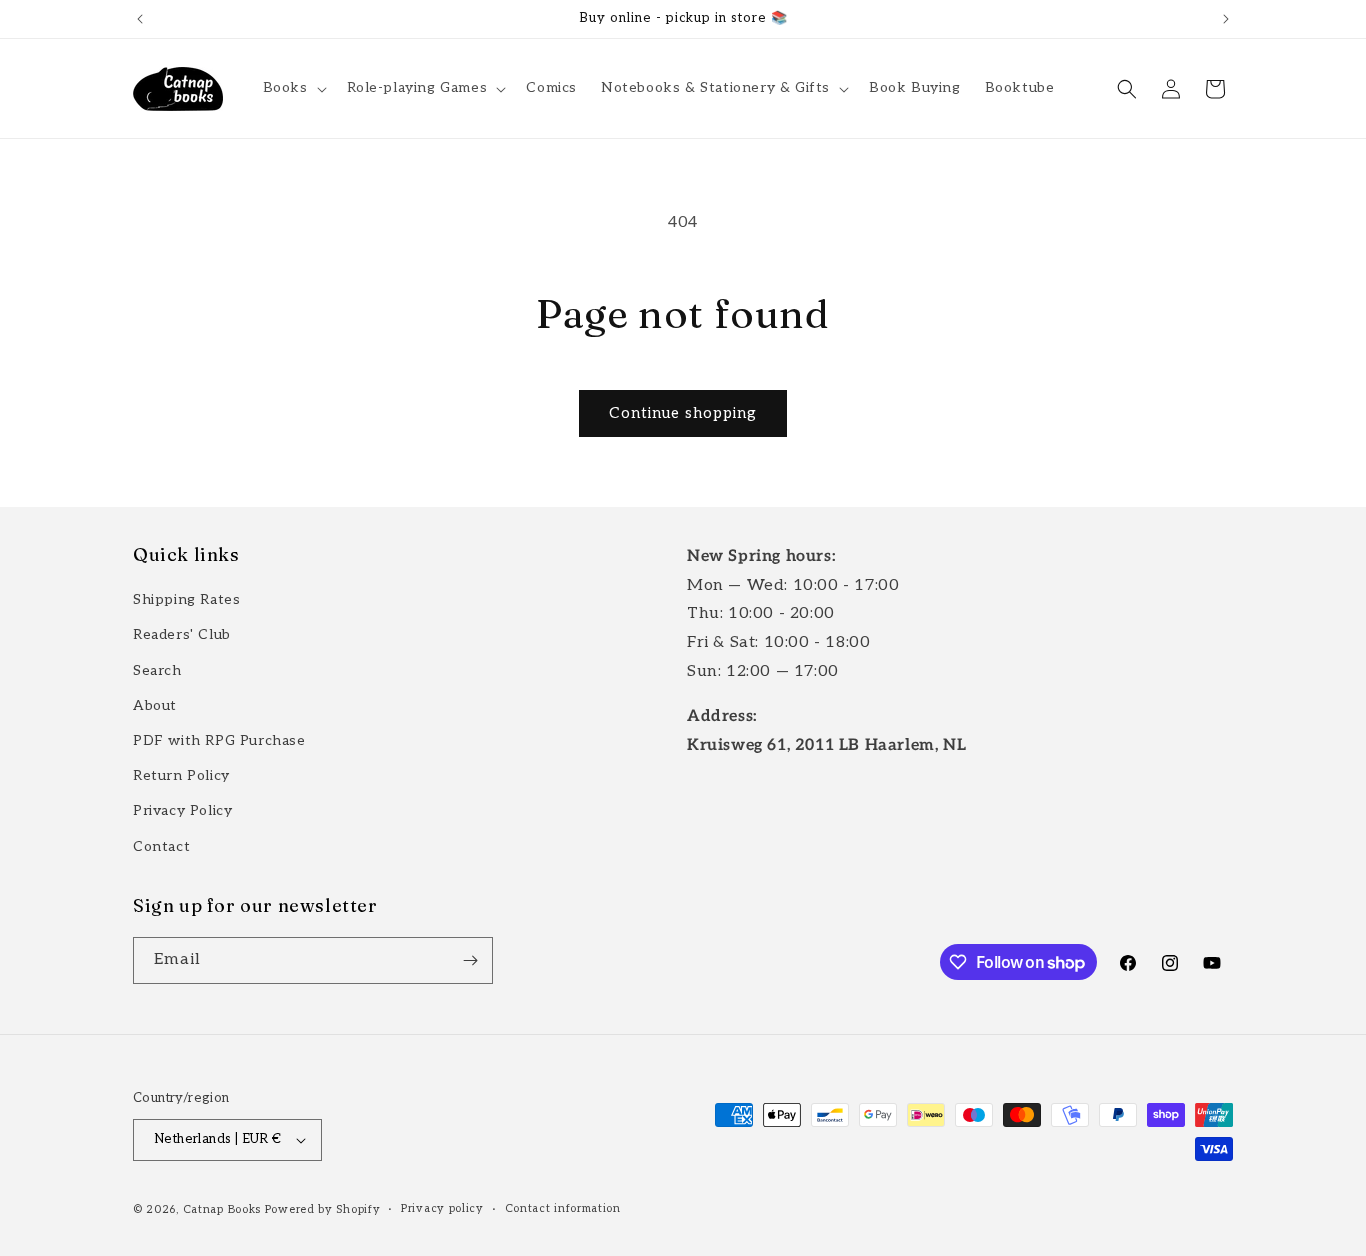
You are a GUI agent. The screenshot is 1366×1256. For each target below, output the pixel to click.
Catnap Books (222, 1209)
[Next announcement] (1226, 19)
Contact (161, 846)
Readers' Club (182, 634)
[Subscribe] (470, 960)
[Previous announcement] (140, 19)
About (155, 705)
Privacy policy (442, 1208)
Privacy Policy (182, 810)
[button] (293, 88)
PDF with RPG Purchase (219, 740)
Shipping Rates (186, 599)
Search (157, 670)
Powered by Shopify (323, 1209)
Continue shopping (683, 413)
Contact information (563, 1208)
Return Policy (181, 775)
